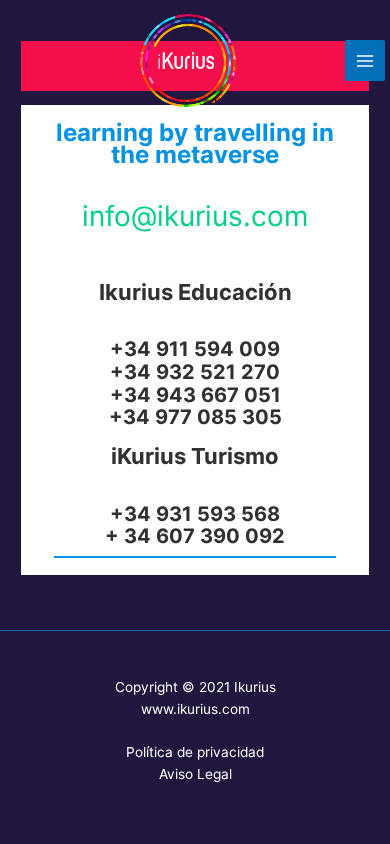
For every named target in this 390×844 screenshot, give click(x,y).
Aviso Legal (195, 774)
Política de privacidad (195, 752)
